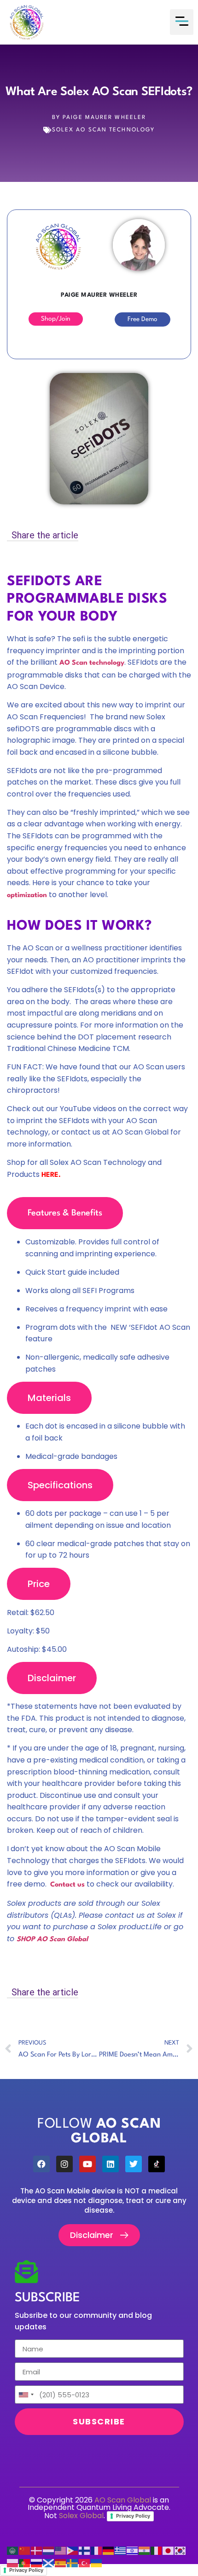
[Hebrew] (133, 2551)
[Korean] (181, 2551)
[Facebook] (41, 2164)
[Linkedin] (111, 2164)
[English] (61, 2551)
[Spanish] (61, 2563)
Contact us (67, 1885)
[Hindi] (145, 2551)
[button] (182, 22)
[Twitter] (134, 2164)
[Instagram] (64, 2164)
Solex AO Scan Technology (103, 130)
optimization (27, 895)
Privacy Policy (133, 2516)
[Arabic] (13, 2551)
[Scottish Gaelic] (49, 2563)
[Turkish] (85, 2563)
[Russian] (37, 2563)
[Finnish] (85, 2551)
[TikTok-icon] (157, 2164)
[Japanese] (169, 2551)
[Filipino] (73, 2551)
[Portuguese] (25, 2563)
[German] (109, 2551)
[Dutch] (49, 2551)
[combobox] (26, 2395)
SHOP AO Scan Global (53, 1940)
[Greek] (121, 2551)
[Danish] (37, 2551)
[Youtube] (87, 2164)
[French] (97, 2551)
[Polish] (13, 2563)
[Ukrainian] (97, 2563)
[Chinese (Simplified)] (25, 2551)
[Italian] (157, 2551)
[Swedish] (73, 2563)
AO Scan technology (92, 663)
